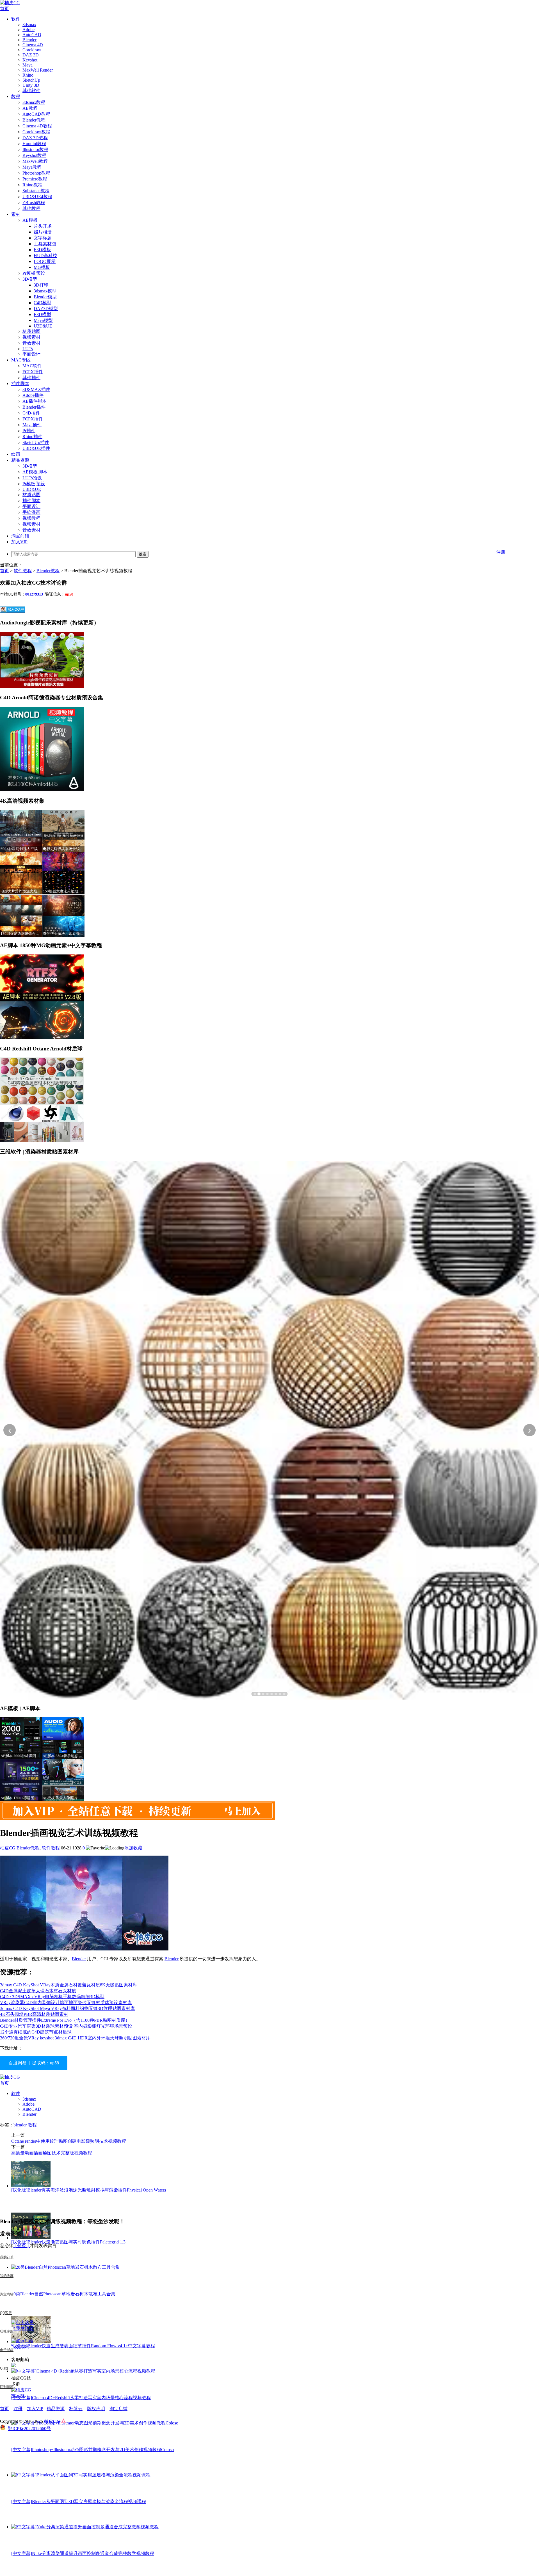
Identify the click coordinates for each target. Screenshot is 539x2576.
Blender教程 (34, 120)
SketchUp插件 (36, 442)
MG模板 (42, 267)
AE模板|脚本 (35, 472)
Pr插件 (29, 431)
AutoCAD (32, 35)
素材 (16, 214)
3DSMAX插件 (36, 389)
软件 (16, 19)
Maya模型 (43, 320)
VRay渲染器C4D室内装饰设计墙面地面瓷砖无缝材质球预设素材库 (66, 2003)
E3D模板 (42, 250)
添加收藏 (133, 1848)
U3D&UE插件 (36, 448)
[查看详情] (269, 1430)
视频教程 (31, 518)
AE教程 (30, 108)
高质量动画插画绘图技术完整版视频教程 (52, 2153)
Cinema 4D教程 (37, 126)
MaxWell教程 (35, 161)
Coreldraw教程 (36, 132)
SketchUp (31, 80)
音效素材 (31, 343)
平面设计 (31, 354)
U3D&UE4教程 (37, 197)
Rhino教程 (32, 185)
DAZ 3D (31, 55)
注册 (501, 552)
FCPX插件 (33, 372)
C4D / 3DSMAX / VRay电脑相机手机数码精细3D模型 (52, 1997)
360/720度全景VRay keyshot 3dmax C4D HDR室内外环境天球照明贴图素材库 (75, 2038)
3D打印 (41, 285)
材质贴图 (31, 331)
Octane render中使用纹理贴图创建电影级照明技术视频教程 (69, 2141)
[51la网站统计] (63, 2421)
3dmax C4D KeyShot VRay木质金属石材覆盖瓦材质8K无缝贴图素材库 (68, 1985)
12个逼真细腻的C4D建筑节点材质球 (36, 2032)
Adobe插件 (33, 395)
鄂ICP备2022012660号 (29, 2429)
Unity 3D (31, 85)
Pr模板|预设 (34, 273)
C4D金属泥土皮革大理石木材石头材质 (38, 1991)
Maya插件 (32, 425)
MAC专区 (21, 360)
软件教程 (23, 571)
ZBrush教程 (34, 202)
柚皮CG (8, 1848)
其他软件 (31, 91)
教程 (16, 96)
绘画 (16, 454)
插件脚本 (20, 383)
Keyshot (30, 60)
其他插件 (31, 378)
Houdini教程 (34, 144)
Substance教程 (36, 191)
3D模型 (30, 279)
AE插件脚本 (35, 401)
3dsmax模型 (45, 291)
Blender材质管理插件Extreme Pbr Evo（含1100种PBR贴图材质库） (65, 2020)
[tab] (255, 1694)
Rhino (28, 75)
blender (20, 2125)
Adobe (28, 30)
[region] (269, 1430)
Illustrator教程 (35, 149)
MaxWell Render (38, 70)
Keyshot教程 (34, 155)
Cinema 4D (33, 45)
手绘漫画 (31, 512)
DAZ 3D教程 (35, 138)
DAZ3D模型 (46, 309)
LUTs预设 (32, 478)
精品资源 (20, 460)
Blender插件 (34, 407)
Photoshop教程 (36, 173)
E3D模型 (42, 314)
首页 (4, 9)
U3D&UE (43, 326)
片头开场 (43, 226)
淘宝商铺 (20, 536)
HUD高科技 (45, 256)
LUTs (28, 349)
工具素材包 (45, 244)
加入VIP (19, 542)
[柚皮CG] (10, 3)
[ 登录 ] (22, 2246)
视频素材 (31, 337)
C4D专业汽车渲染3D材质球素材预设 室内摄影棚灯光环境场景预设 (66, 2026)
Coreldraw (32, 50)
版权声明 (96, 2409)
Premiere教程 (35, 179)
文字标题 (43, 238)
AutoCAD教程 (36, 114)
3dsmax (29, 25)
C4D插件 (31, 413)
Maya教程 (32, 167)
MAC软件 (32, 366)
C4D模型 (43, 303)
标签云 (76, 2409)
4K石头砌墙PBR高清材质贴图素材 (34, 2014)
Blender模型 (45, 297)
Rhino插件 (32, 437)
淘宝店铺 (118, 2409)
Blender (29, 40)
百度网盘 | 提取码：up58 (34, 2063)
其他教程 (31, 208)
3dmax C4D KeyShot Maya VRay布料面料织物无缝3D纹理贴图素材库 (67, 2008)
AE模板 (30, 220)
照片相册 (43, 232)
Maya (28, 65)
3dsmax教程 (34, 102)
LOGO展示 (45, 261)
